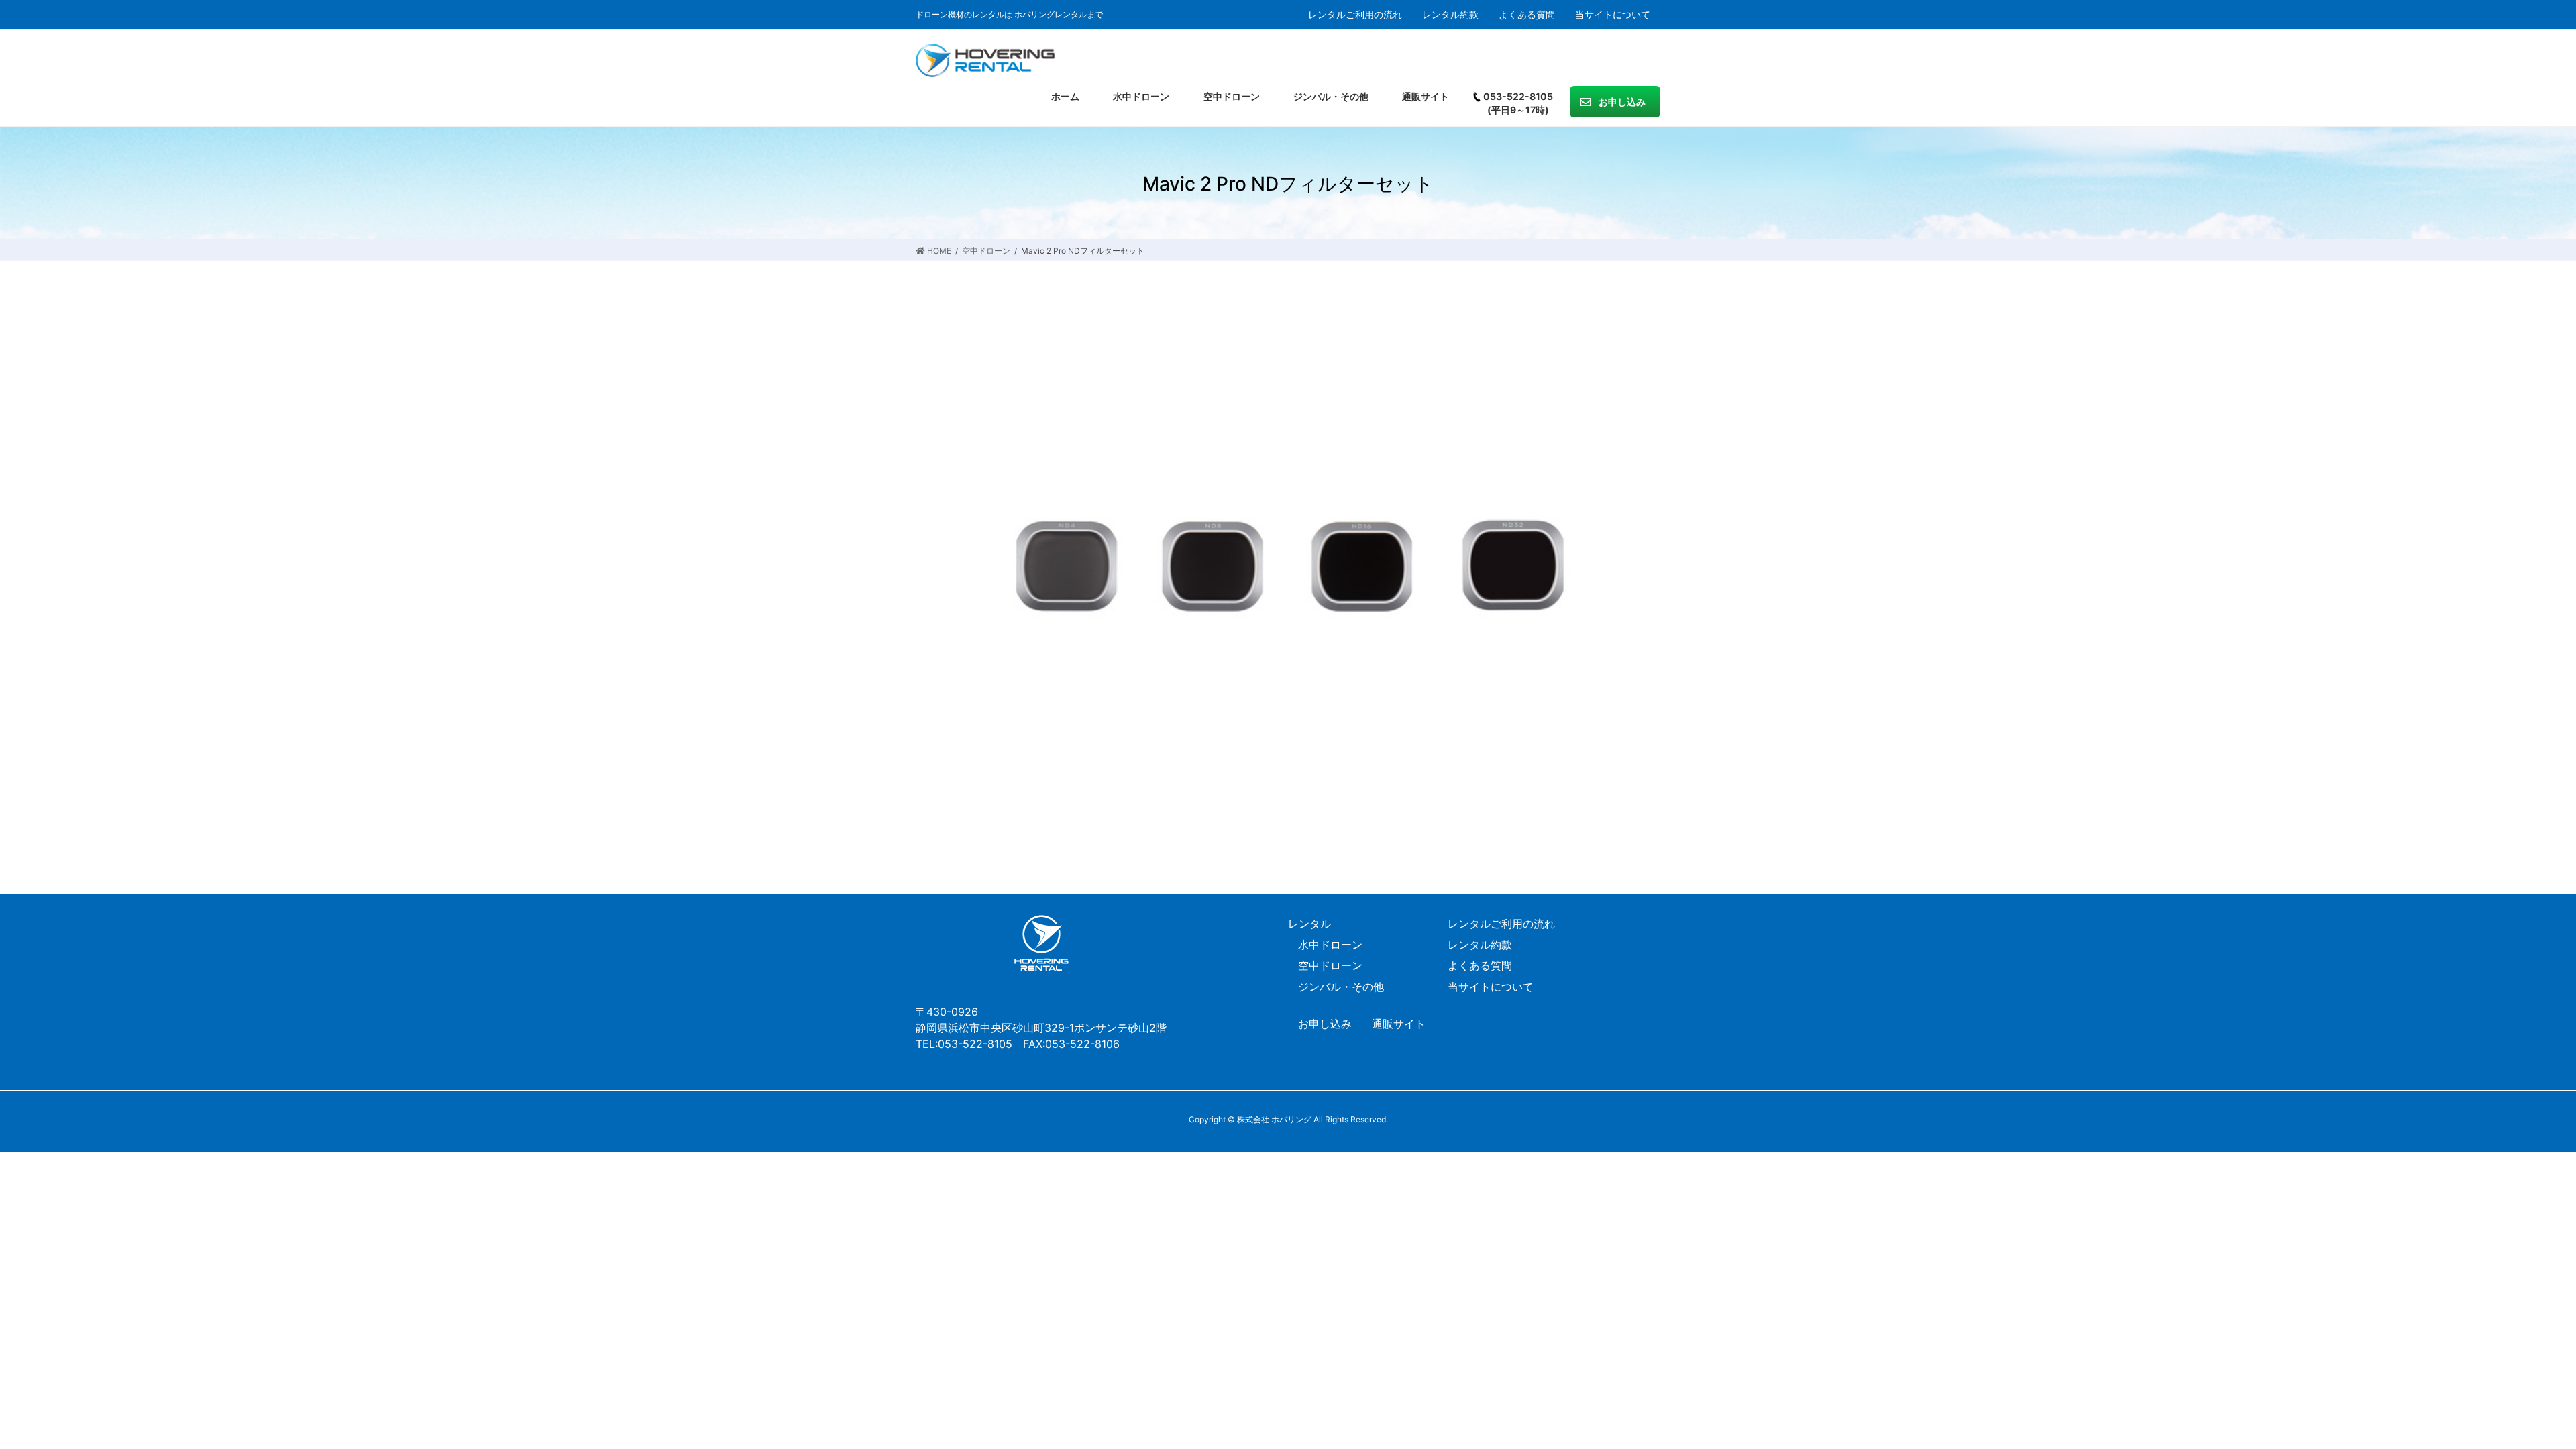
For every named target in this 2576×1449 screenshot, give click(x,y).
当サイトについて (1613, 15)
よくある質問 (1527, 15)
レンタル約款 (1450, 15)
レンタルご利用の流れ (1355, 15)
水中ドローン (1330, 945)
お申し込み (1325, 1024)
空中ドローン (1330, 965)
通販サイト (1399, 1024)
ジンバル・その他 (1341, 987)
